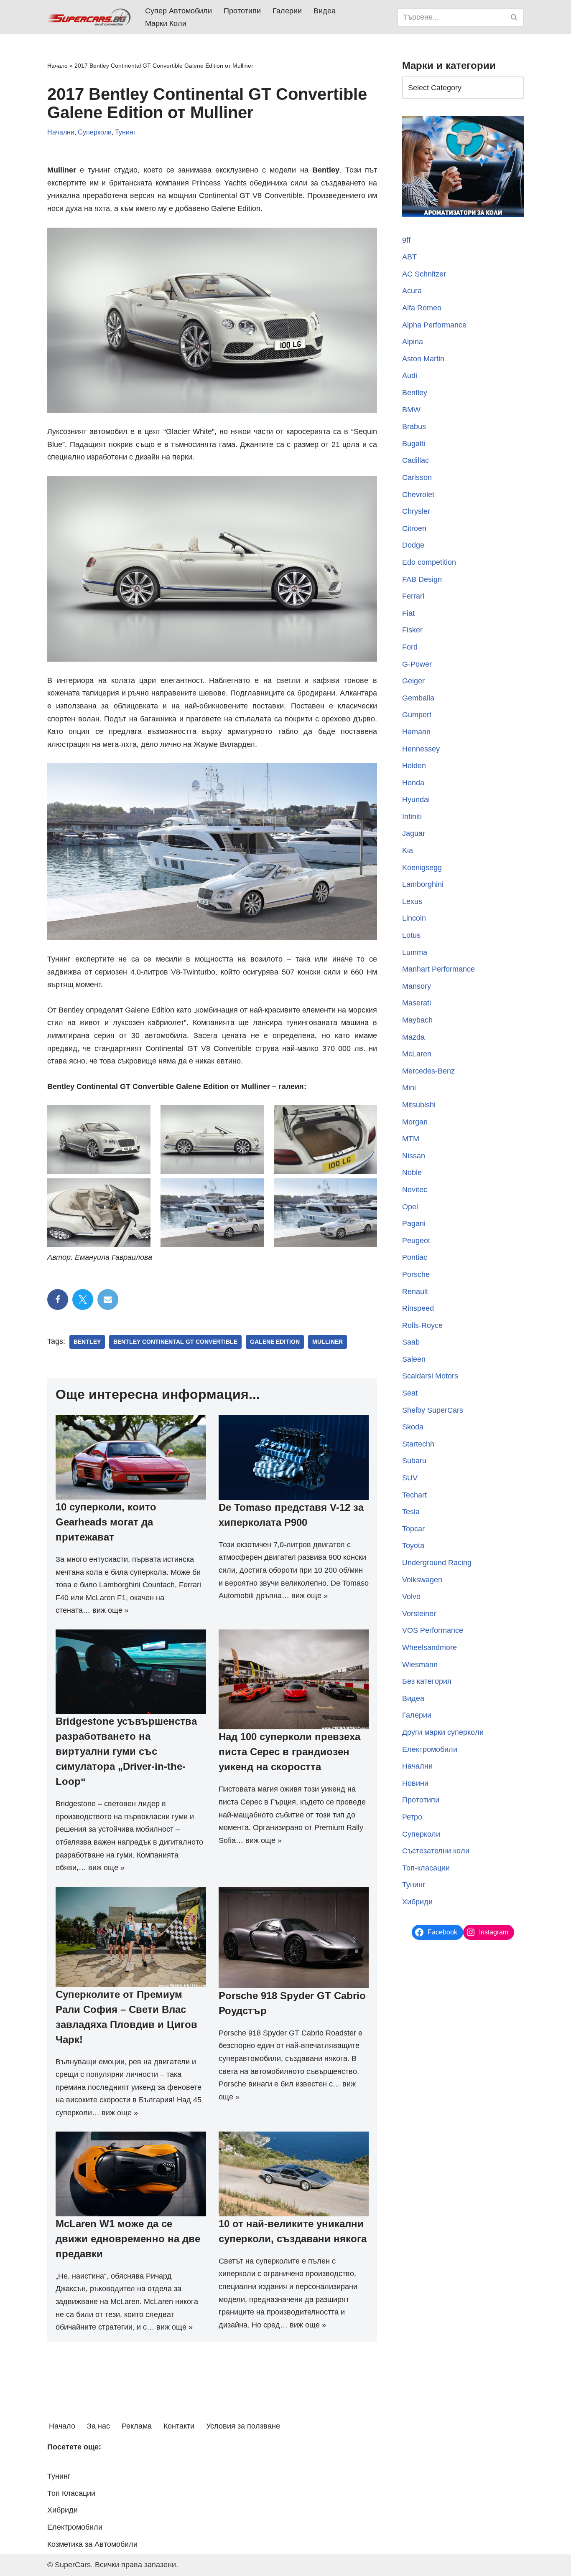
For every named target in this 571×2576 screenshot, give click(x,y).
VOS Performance (433, 1630)
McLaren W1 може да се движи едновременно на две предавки (128, 2239)
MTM (411, 1139)
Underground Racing (437, 1563)
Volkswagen (422, 1580)
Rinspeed (418, 1308)
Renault (415, 1292)
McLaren (417, 1054)
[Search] (514, 17)
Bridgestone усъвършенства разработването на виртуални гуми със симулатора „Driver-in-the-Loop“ (126, 1751)
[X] (83, 1299)
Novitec (415, 1190)
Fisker (412, 630)
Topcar (413, 1529)
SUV (410, 1478)
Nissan (414, 1156)
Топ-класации (426, 1868)
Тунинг (125, 132)
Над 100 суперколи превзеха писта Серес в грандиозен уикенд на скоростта (289, 1752)
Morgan (415, 1122)
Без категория (427, 1681)
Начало (57, 66)
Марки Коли (166, 23)
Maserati (417, 1003)
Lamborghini (423, 884)
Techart (414, 1495)
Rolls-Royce (422, 1325)
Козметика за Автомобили (92, 2544)
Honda (413, 783)
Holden (414, 766)
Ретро (412, 1817)
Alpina (413, 342)
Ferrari (413, 596)
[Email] (108, 1299)
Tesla (411, 1512)
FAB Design (422, 579)
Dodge (413, 545)
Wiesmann (420, 1665)
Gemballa (418, 698)
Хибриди (417, 1902)
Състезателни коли (436, 1851)
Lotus (411, 935)
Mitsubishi (419, 1105)
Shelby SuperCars (433, 1410)
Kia (408, 850)
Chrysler (416, 511)
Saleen (414, 1359)
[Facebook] (58, 1299)
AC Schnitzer (424, 274)
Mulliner (328, 1342)
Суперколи (95, 132)
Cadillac (416, 460)
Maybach (417, 1020)
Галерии (287, 11)
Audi (410, 376)
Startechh (418, 1444)
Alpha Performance (434, 325)
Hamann (416, 732)
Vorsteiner (419, 1614)
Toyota (413, 1546)
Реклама (137, 2426)
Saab (411, 1342)
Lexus (412, 901)
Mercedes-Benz (428, 1071)
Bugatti (414, 444)
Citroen (414, 528)
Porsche (416, 1274)
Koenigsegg (422, 868)
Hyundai (416, 799)
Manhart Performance (438, 969)
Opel (410, 1207)
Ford (410, 647)
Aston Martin (423, 359)
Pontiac (415, 1257)
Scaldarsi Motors (430, 1376)
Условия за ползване (243, 2426)
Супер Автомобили (178, 11)
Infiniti (412, 817)
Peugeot (416, 1241)
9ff (406, 240)
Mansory (417, 986)
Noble (412, 1173)
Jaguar (414, 833)
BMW (411, 410)
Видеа (325, 11)
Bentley (87, 1342)
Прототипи (242, 11)
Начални (61, 132)
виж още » (111, 1610)
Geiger (413, 681)
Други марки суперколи (443, 1732)
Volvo (411, 1596)
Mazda (413, 1037)
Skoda (413, 1427)
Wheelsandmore (430, 1647)
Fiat (408, 613)
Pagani (414, 1223)
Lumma (415, 952)
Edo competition (429, 562)
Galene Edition (275, 1342)
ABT (409, 257)
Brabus (414, 426)
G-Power (417, 664)
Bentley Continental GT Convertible (175, 1342)
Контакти (179, 2426)
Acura (412, 291)
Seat (410, 1393)
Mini (409, 1088)
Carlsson (417, 477)
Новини (415, 1783)
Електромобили (430, 1749)
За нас (98, 2426)
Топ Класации (71, 2493)
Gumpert (417, 715)
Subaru (414, 1461)
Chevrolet (418, 495)
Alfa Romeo (422, 308)
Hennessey (421, 749)
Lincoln (414, 918)
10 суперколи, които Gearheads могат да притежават (106, 1522)
